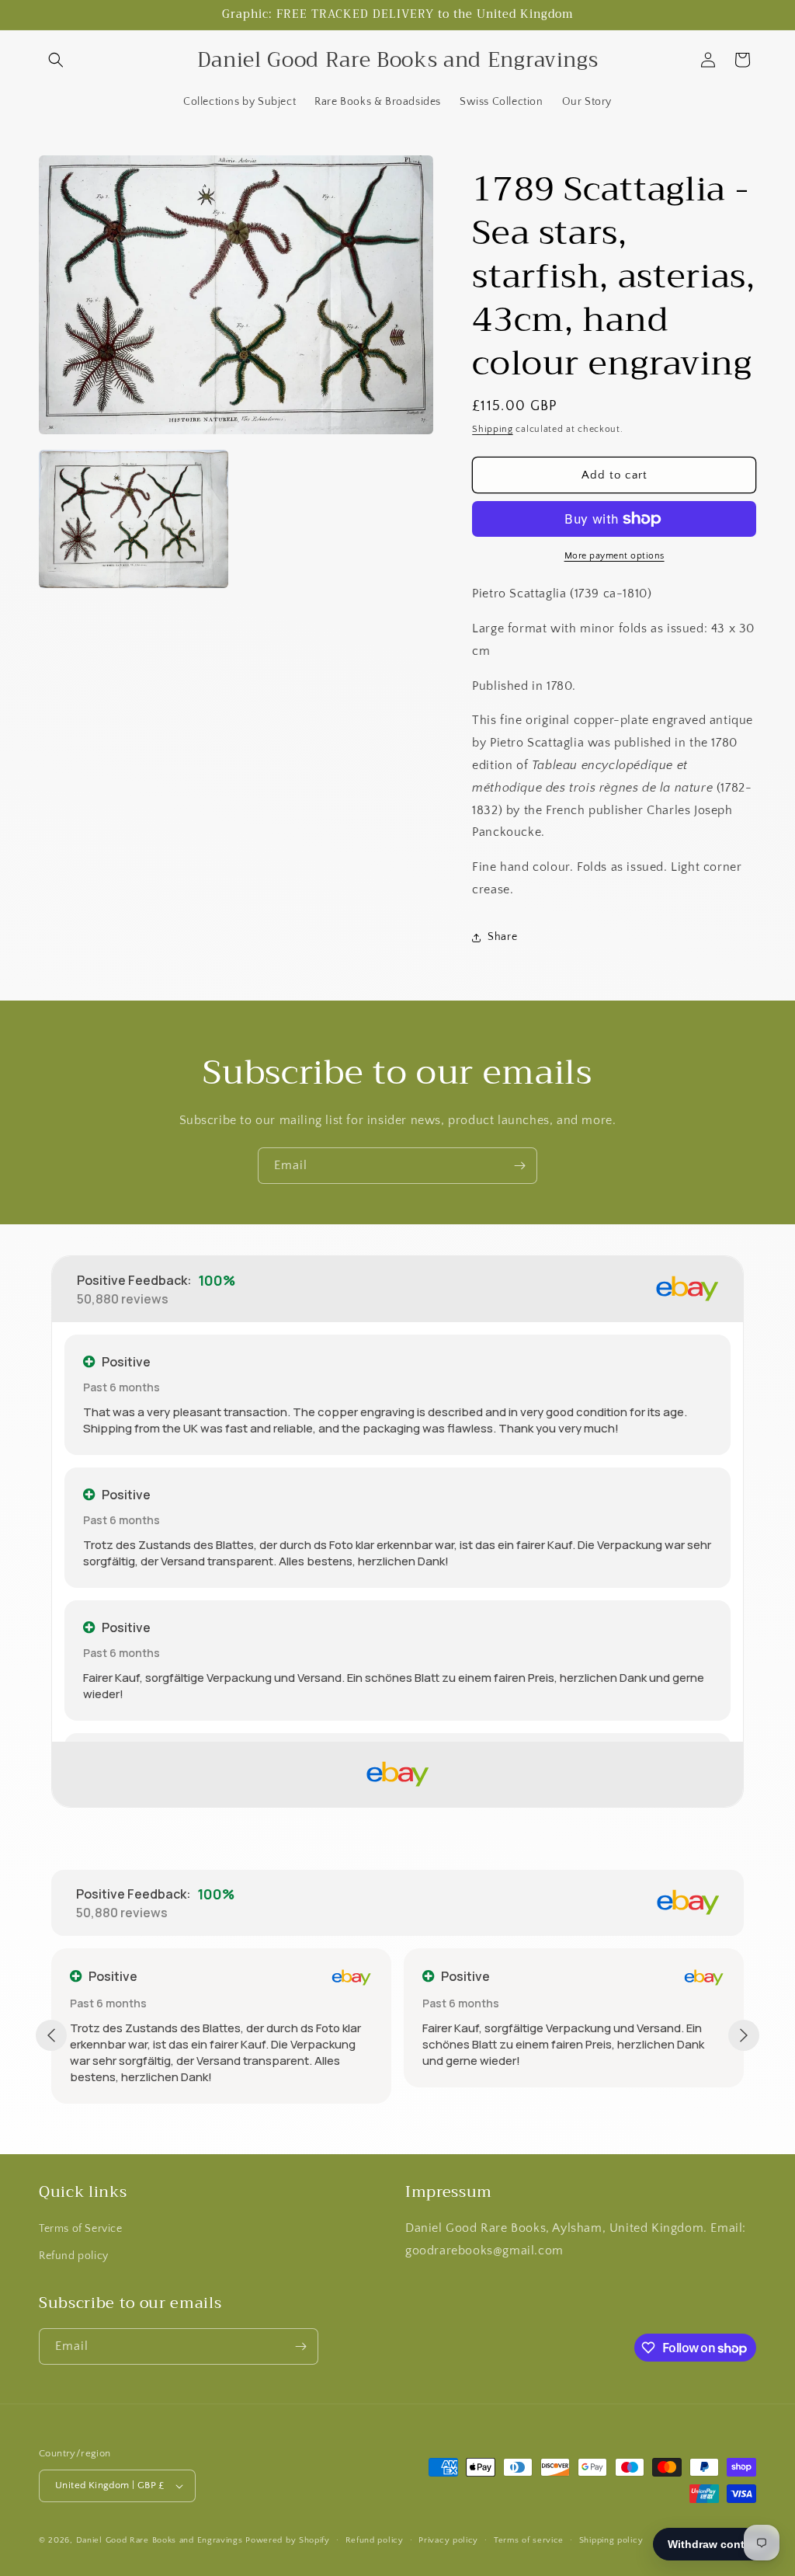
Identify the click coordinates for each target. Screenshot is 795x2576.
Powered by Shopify (288, 2540)
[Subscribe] (519, 1166)
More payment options (614, 556)
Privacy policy (448, 2540)
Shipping (493, 429)
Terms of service (529, 2540)
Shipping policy (611, 2540)
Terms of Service (81, 2229)
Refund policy (74, 2256)
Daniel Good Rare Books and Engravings (160, 2540)
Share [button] (502, 937)
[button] (56, 60)
